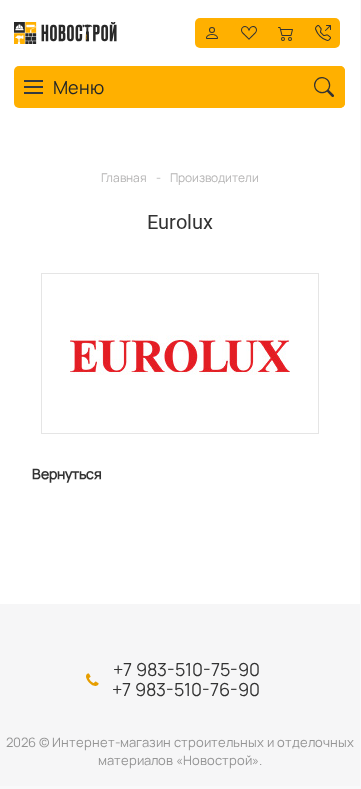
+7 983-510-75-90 (186, 669)
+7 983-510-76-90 (186, 689)
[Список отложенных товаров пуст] (249, 31)
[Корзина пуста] (286, 31)
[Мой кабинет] (212, 31)
